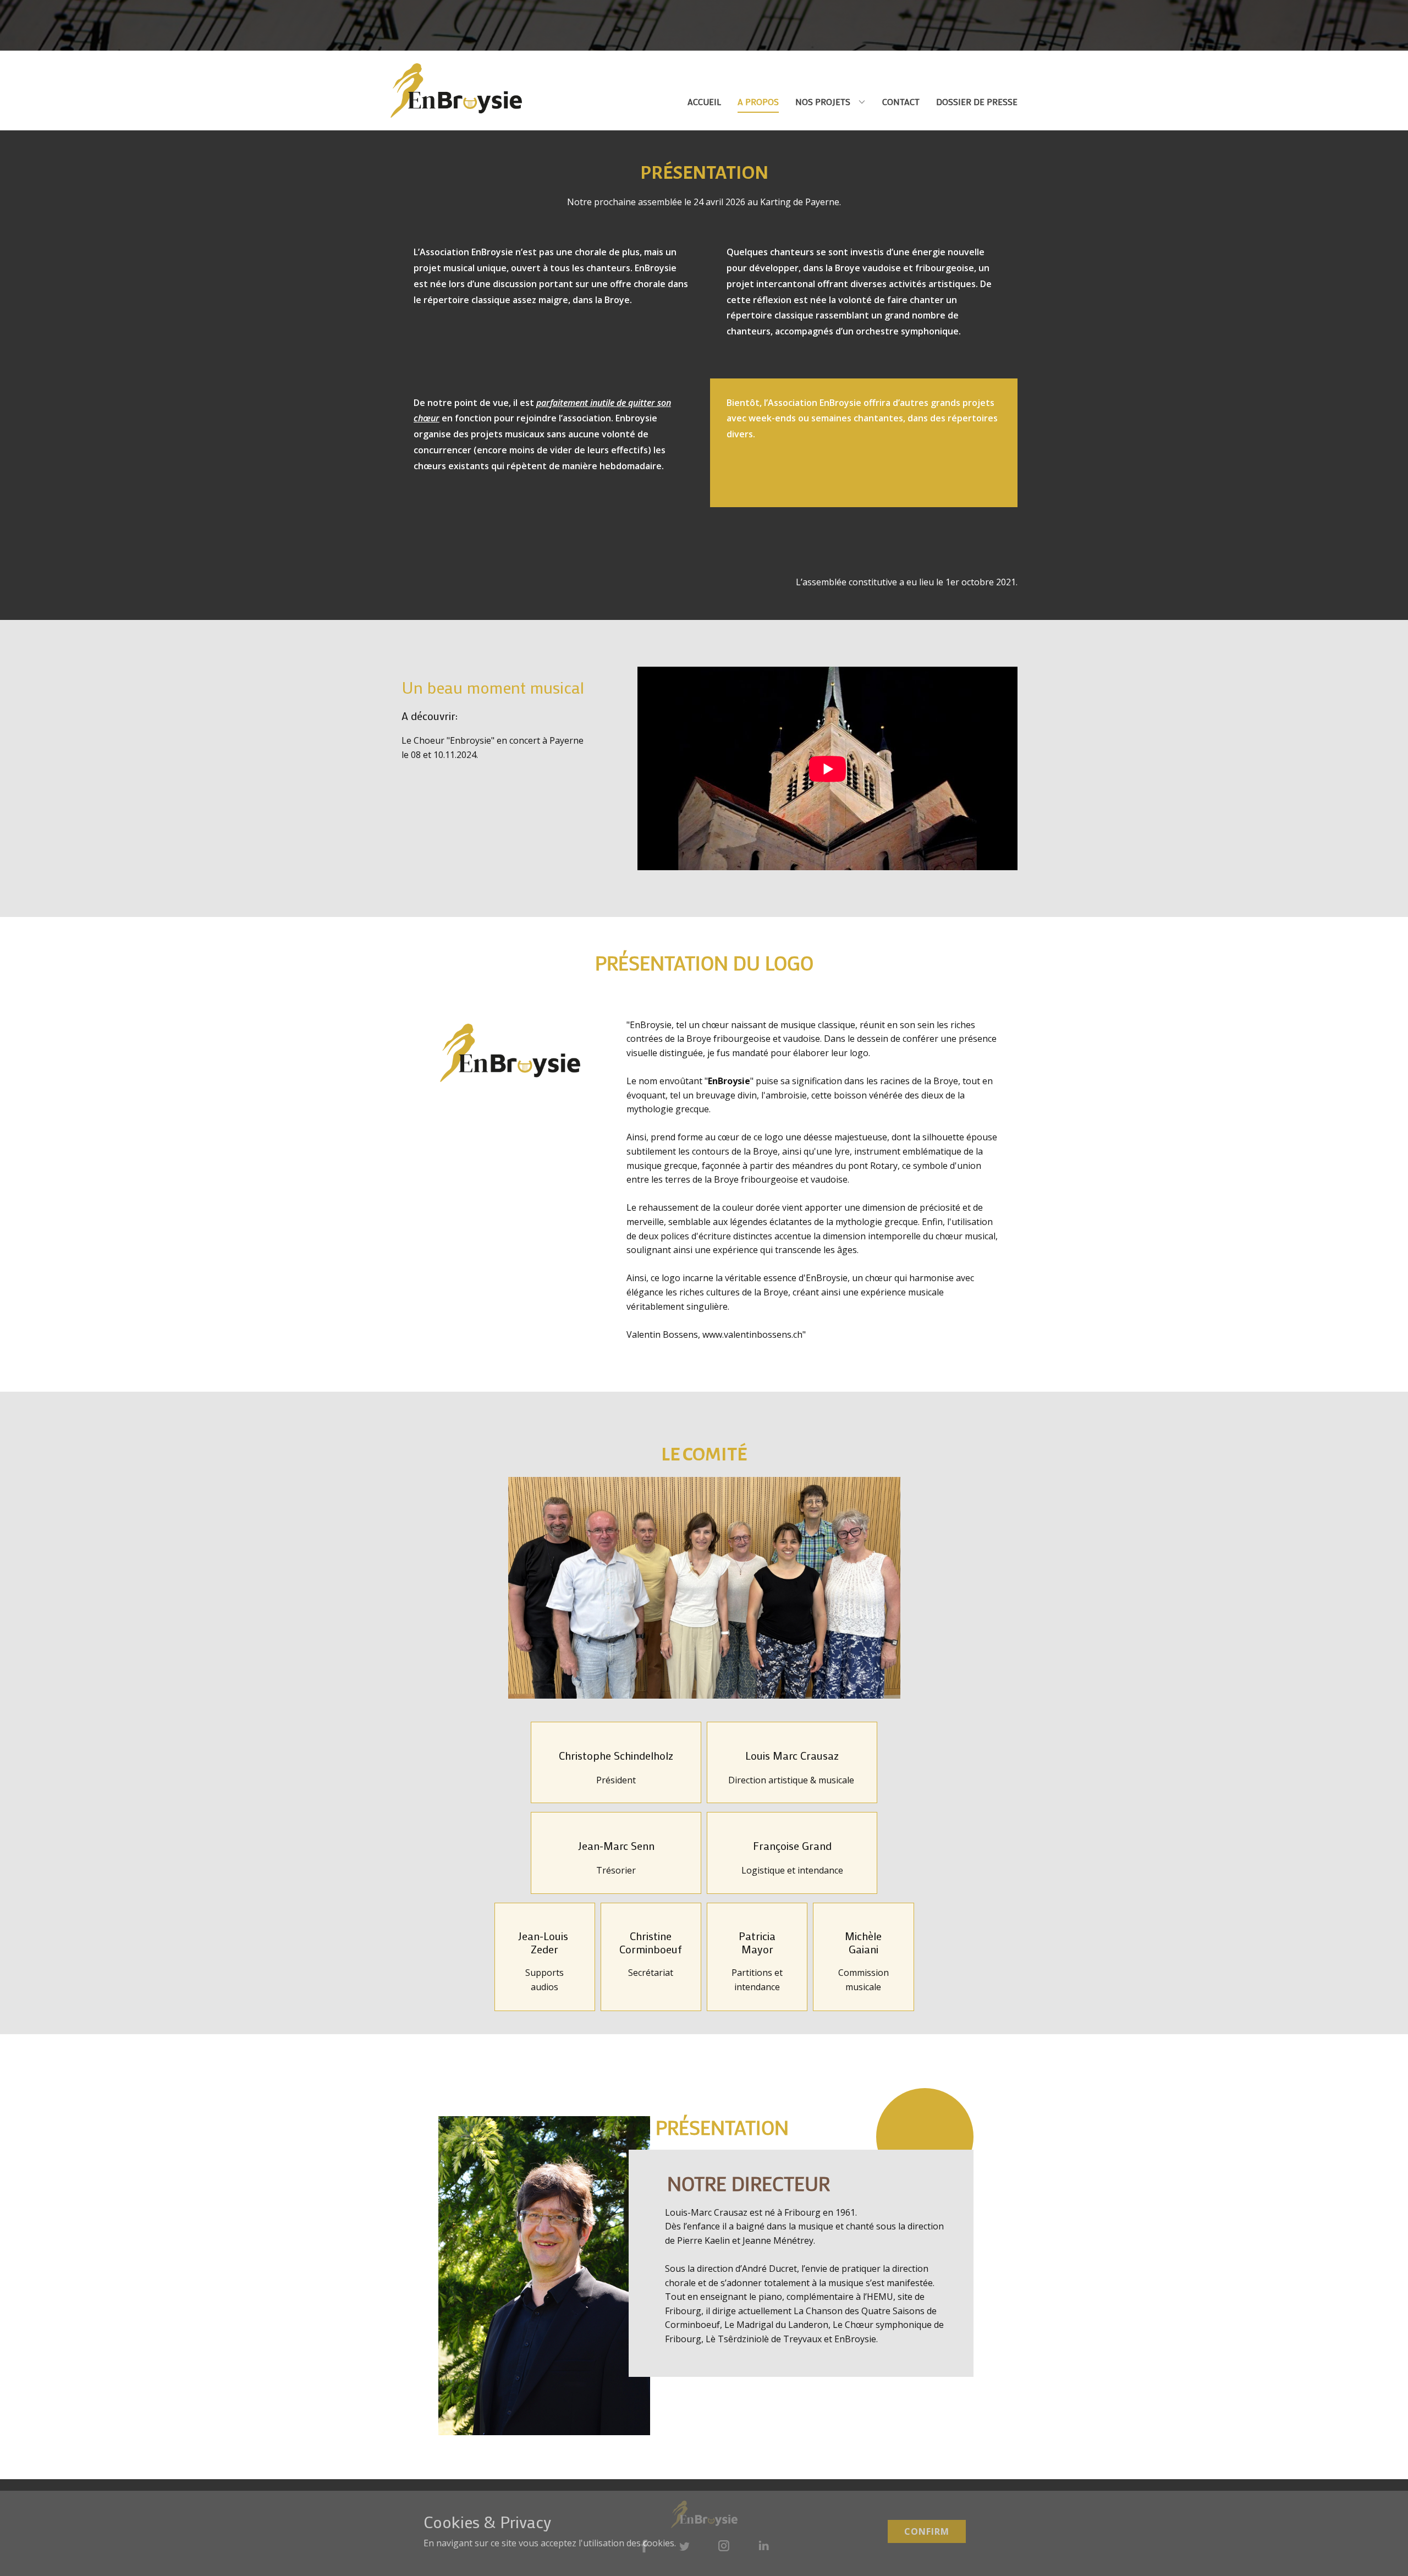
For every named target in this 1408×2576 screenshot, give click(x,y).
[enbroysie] (456, 90)
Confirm (927, 2531)
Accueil (704, 101)
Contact (901, 101)
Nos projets (823, 101)
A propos (758, 101)
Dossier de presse (977, 101)
